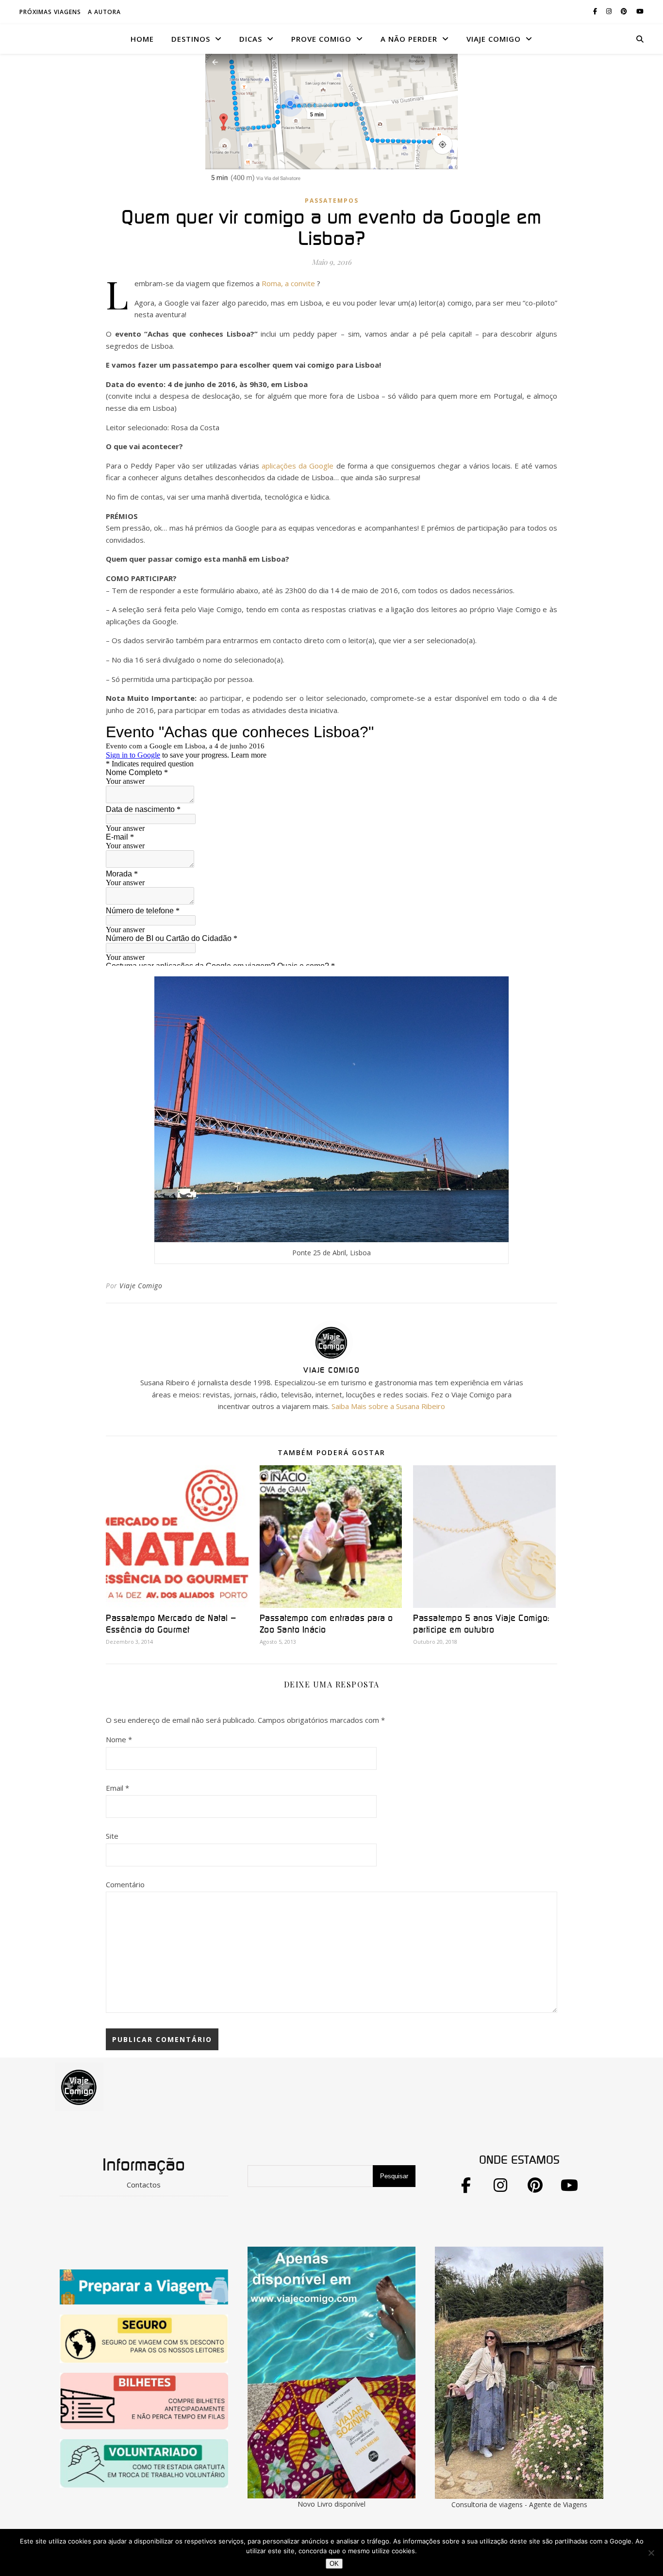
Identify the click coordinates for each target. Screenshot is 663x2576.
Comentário (125, 1884)
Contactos (144, 2185)
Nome (119, 1739)
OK (334, 2564)
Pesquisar (394, 2176)
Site (112, 1836)
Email (117, 1788)
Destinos (191, 39)
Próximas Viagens (50, 12)
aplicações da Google (298, 466)
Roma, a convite (289, 283)
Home (142, 39)
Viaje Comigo (141, 1286)
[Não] (651, 2553)
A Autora (104, 12)
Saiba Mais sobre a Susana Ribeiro (388, 1406)
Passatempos (332, 201)
